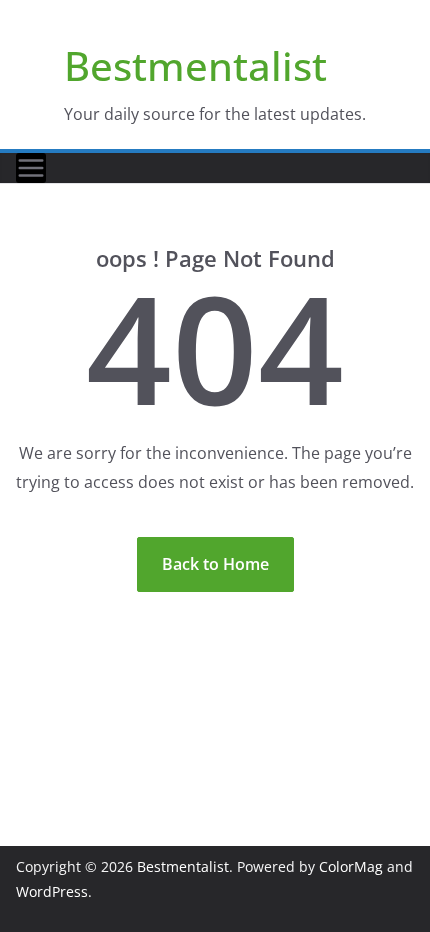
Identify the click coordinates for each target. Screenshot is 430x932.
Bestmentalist (195, 65)
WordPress (52, 891)
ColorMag (351, 866)
